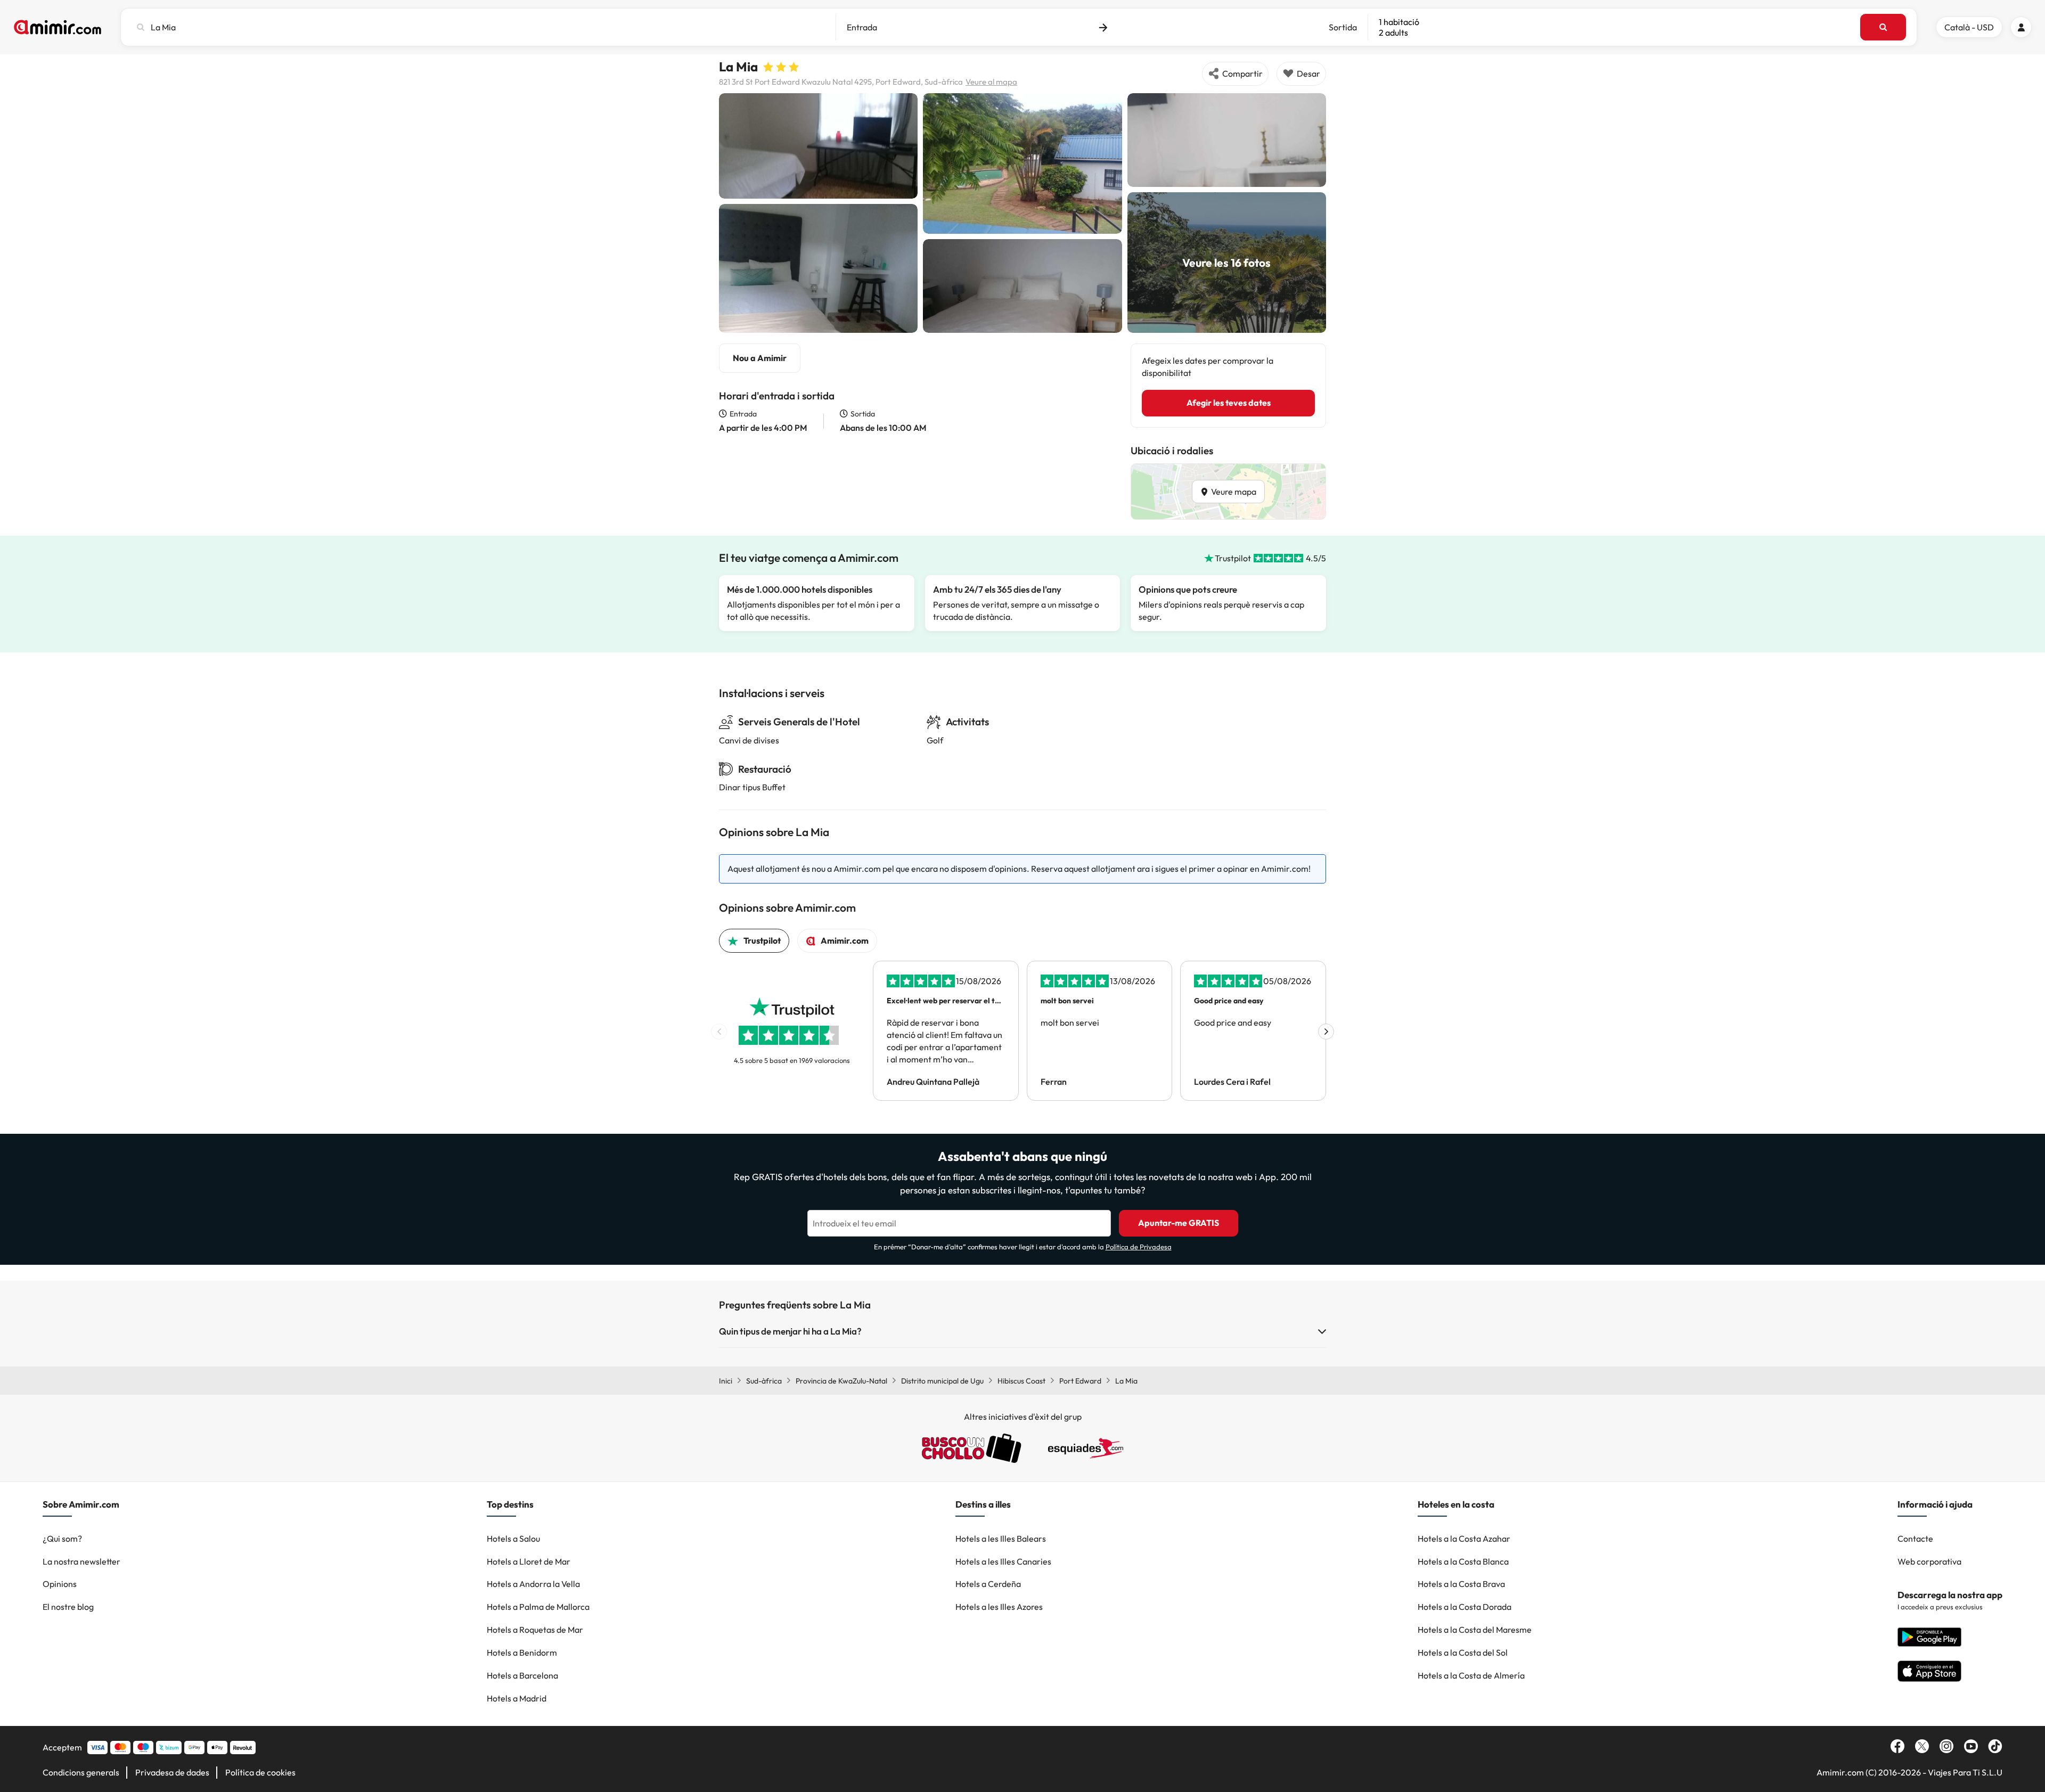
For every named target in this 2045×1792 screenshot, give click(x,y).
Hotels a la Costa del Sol (1463, 1652)
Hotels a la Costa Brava (1461, 1584)
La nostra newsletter (81, 1561)
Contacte (1915, 1539)
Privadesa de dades (172, 1772)
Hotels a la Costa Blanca (1463, 1561)
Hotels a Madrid (517, 1698)
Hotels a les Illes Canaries (1003, 1561)
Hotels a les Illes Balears (1001, 1539)
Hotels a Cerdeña (988, 1584)
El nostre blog (68, 1607)
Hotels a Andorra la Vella (533, 1584)
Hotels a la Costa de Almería (1471, 1675)
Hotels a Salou (513, 1539)
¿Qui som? (62, 1539)
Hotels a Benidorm (522, 1652)
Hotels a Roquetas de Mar (535, 1630)
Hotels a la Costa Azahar (1464, 1539)
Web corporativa (1929, 1561)
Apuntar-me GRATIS (1179, 1223)
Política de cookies (260, 1772)
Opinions (60, 1584)
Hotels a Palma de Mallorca (538, 1607)
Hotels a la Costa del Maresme (1475, 1630)
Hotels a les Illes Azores (999, 1607)
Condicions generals (81, 1772)
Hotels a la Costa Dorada (1465, 1607)
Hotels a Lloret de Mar (529, 1561)
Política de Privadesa (1139, 1247)
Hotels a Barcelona (522, 1675)
